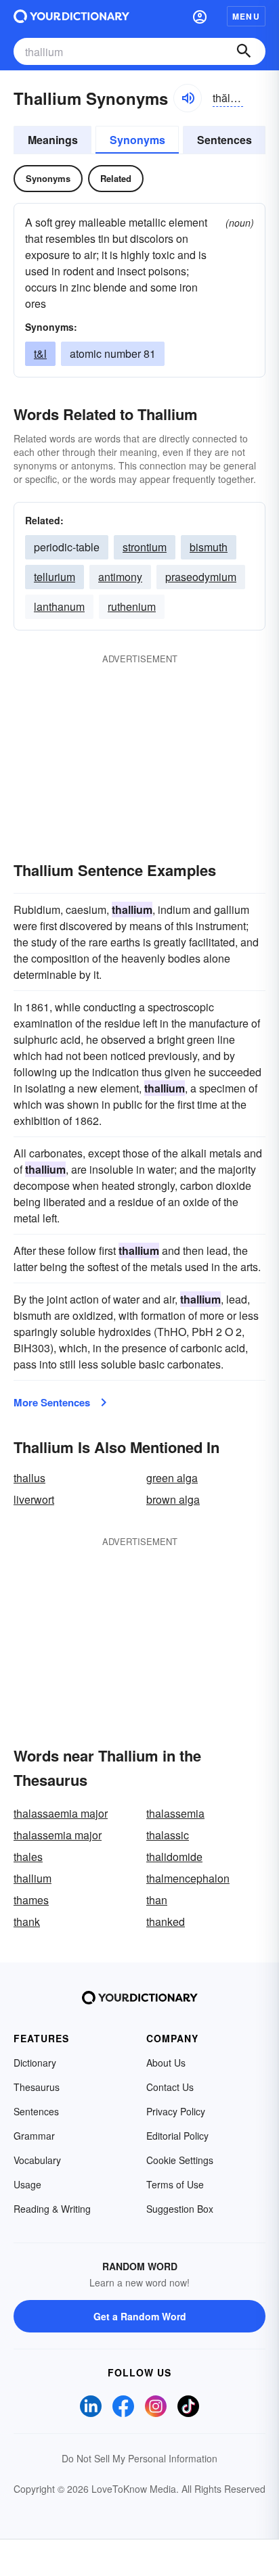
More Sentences (52, 1402)
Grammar (34, 2136)
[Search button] (244, 51)
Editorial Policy (177, 2136)
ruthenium (132, 606)
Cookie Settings (180, 2160)
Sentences (224, 140)
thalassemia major (58, 1835)
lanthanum (59, 606)
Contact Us (170, 2087)
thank (27, 1922)
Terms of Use (175, 2184)
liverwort (34, 1499)
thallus (29, 1478)
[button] (200, 16)
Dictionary (35, 2063)
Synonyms (137, 140)
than (157, 1900)
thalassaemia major (61, 1813)
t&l (40, 353)
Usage (27, 2184)
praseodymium (201, 577)
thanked (166, 1922)
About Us (166, 2063)
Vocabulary (37, 2160)
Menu (246, 16)
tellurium (55, 577)
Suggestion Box (180, 2209)
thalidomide (174, 1857)
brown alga (173, 1499)
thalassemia (175, 1813)
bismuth (209, 547)
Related (116, 178)
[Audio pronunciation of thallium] (188, 98)
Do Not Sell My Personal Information (139, 2458)
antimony (120, 577)
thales (28, 1857)
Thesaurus (37, 2087)
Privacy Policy (176, 2111)
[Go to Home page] (71, 16)
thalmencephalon (188, 1878)
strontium (145, 547)
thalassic (168, 1835)
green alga (172, 1478)
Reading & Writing (52, 2209)
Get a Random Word (140, 2316)
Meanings (53, 140)
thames (31, 1900)
